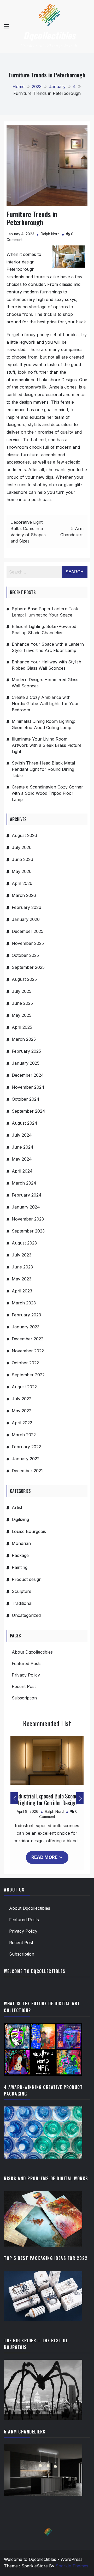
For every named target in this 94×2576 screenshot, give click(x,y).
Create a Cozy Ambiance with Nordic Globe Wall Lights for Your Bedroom (45, 704)
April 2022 (22, 1423)
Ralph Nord (50, 234)
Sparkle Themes (72, 2566)
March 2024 (24, 1183)
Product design (27, 1579)
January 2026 (26, 919)
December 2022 (28, 1339)
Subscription (24, 1698)
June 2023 (22, 1267)
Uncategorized (26, 1615)
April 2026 (22, 883)
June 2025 (22, 1003)
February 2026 (27, 907)
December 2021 (27, 1471)
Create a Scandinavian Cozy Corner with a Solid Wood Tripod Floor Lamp (47, 793)
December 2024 (28, 1075)
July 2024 (22, 1135)
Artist (17, 1507)
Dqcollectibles (49, 35)
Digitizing (20, 1519)
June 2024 (23, 1147)
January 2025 (26, 1063)
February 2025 (26, 1051)
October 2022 (25, 1363)
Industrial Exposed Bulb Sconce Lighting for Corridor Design (47, 1799)
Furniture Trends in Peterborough (32, 218)
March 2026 (24, 895)
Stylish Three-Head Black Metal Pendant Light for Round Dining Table (43, 769)
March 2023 (24, 1303)
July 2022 (22, 1399)
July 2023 (22, 1255)
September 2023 (28, 1231)
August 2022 (24, 1387)
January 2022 (26, 1459)
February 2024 (27, 1195)
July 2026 (22, 847)
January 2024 (26, 1207)
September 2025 (28, 967)
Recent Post (24, 1686)
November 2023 (28, 1219)
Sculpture (22, 1591)
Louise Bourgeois (29, 1531)
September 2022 (28, 1375)
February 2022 (26, 1447)
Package (20, 1555)
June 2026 (22, 859)
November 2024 (28, 1087)
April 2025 (22, 1027)
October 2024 (26, 1099)
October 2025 (25, 955)
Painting (20, 1567)
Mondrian (21, 1543)
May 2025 (22, 1015)
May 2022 (22, 1411)
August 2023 (24, 1243)
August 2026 (24, 835)
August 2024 (25, 1123)
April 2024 (22, 1171)
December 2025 (28, 931)
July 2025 (22, 991)
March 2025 (24, 1039)
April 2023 (22, 1291)
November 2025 (28, 943)
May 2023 (22, 1279)
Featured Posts (27, 1663)
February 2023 (26, 1315)
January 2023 (26, 1327)
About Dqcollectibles (32, 1652)
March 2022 (24, 1435)
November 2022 (28, 1351)
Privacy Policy (26, 1675)
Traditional (22, 1603)
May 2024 (22, 1159)
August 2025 (24, 979)
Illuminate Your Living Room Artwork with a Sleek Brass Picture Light (47, 745)
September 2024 (28, 1111)
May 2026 (22, 871)
